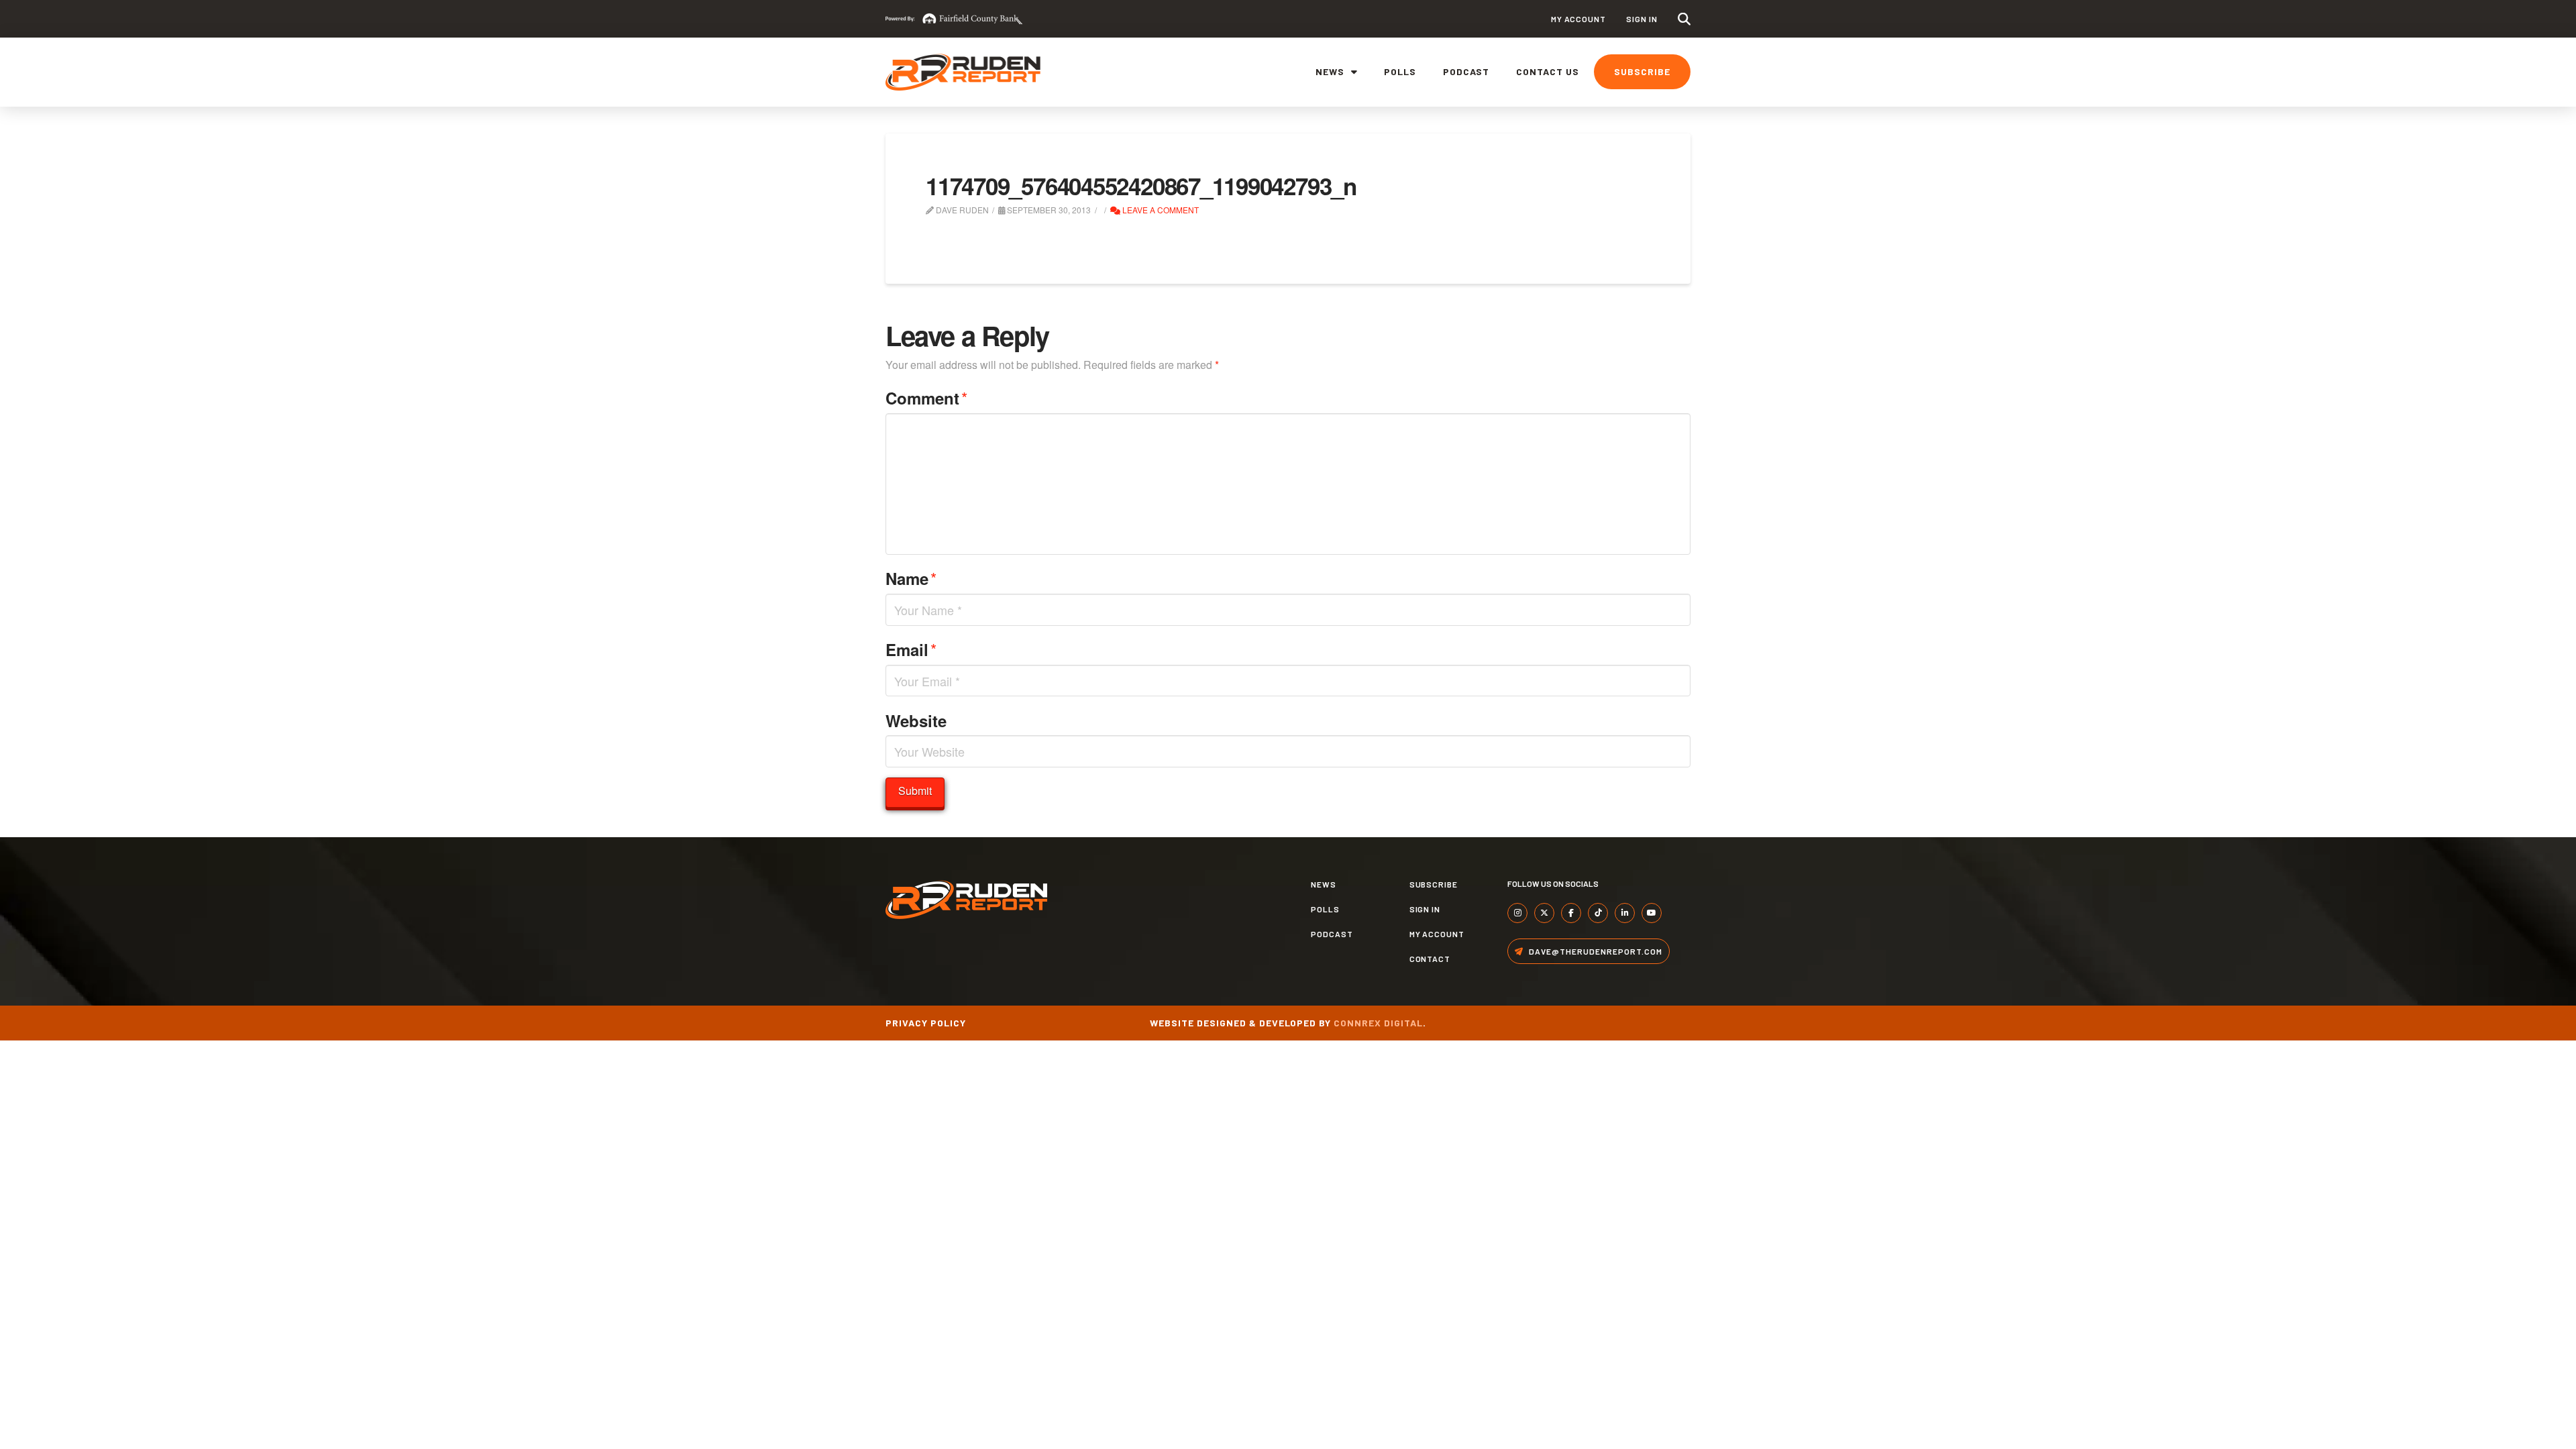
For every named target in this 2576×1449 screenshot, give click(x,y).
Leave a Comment (1160, 210)
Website (916, 720)
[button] (1684, 19)
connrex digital (1378, 1023)
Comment (926, 397)
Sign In (1642, 19)
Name (911, 578)
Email (911, 649)
